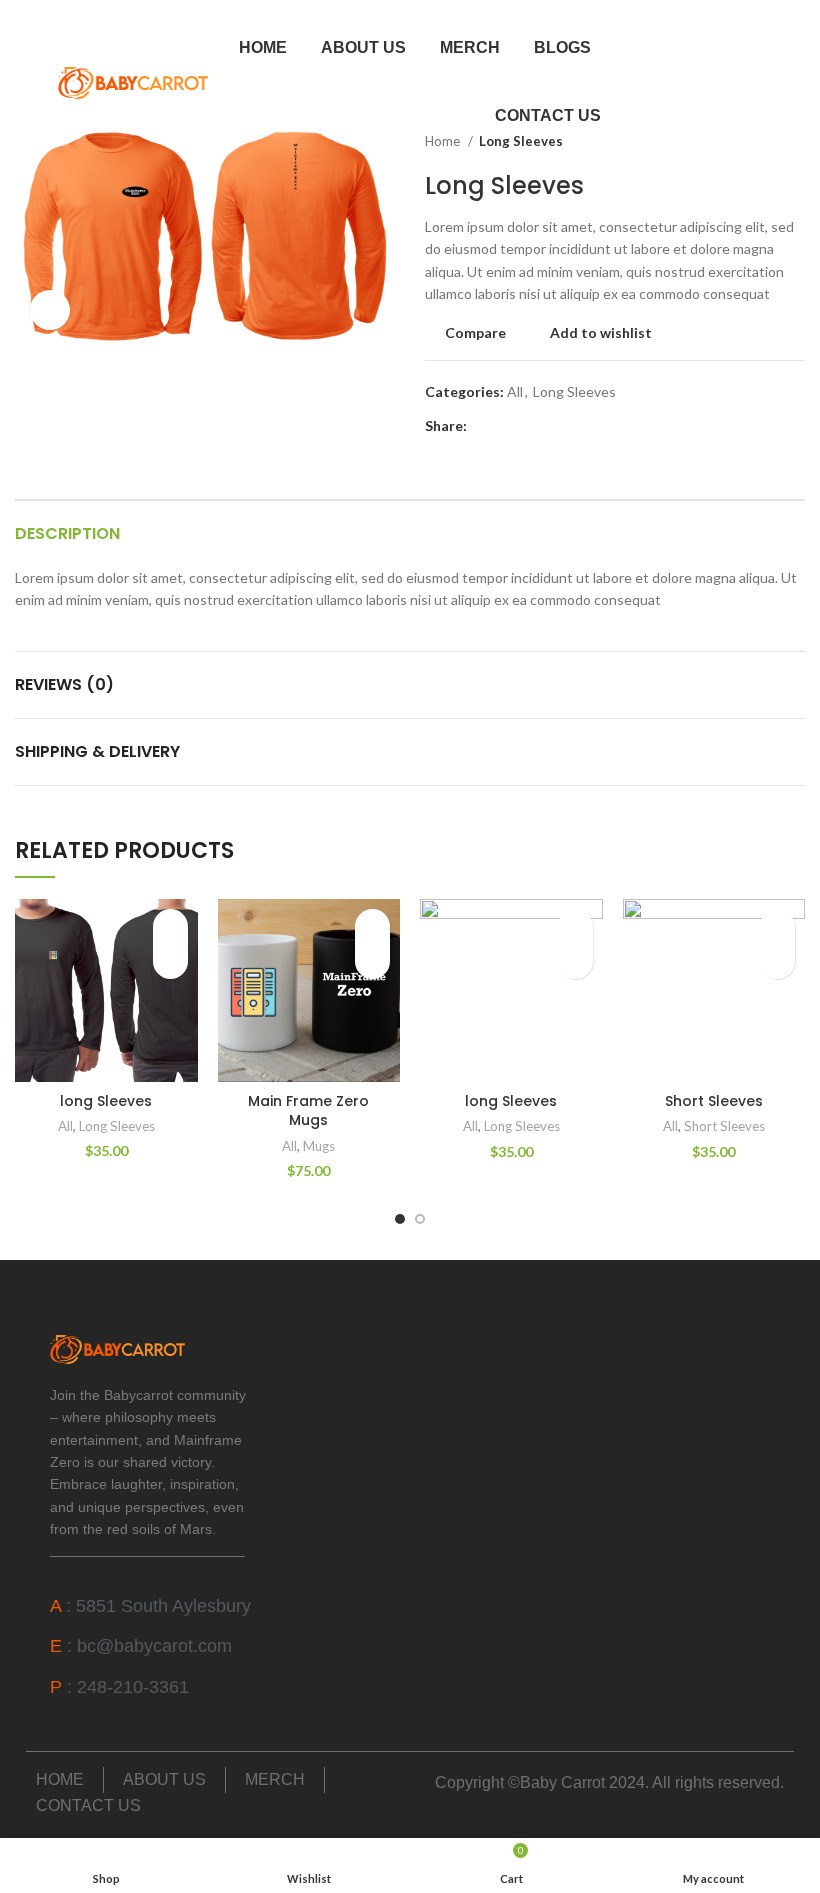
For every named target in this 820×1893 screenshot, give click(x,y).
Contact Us (548, 115)
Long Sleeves (574, 391)
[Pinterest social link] (529, 426)
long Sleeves (106, 1101)
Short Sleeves (714, 1101)
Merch (470, 47)
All (515, 391)
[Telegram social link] (575, 426)
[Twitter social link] (506, 426)
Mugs (319, 1146)
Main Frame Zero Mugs (308, 1111)
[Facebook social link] (483, 426)
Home (263, 47)
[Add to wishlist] (170, 926)
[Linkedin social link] (552, 426)
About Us (363, 47)
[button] (170, 961)
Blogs (562, 47)
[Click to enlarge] (50, 310)
